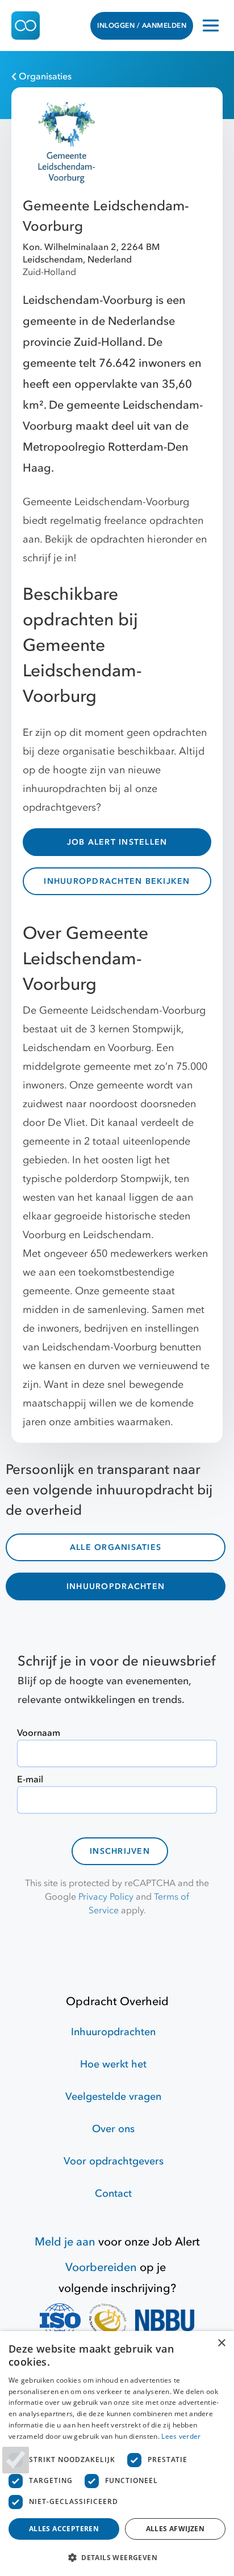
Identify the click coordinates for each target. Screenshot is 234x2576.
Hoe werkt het (113, 2064)
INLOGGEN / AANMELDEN (142, 26)
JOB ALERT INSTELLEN (117, 842)
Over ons (113, 2129)
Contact (113, 2194)
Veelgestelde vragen (113, 2097)
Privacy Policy (106, 1897)
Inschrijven (120, 1851)
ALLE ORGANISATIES (116, 1547)
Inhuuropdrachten (113, 2032)
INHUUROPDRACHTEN (116, 1586)
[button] (117, 2557)
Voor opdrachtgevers (114, 2161)
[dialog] (117, 2454)
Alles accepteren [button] (64, 2529)
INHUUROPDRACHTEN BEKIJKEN (117, 881)
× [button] (221, 2343)
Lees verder (181, 2436)
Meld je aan (65, 2242)
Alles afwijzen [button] (175, 2529)
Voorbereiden (101, 2267)
